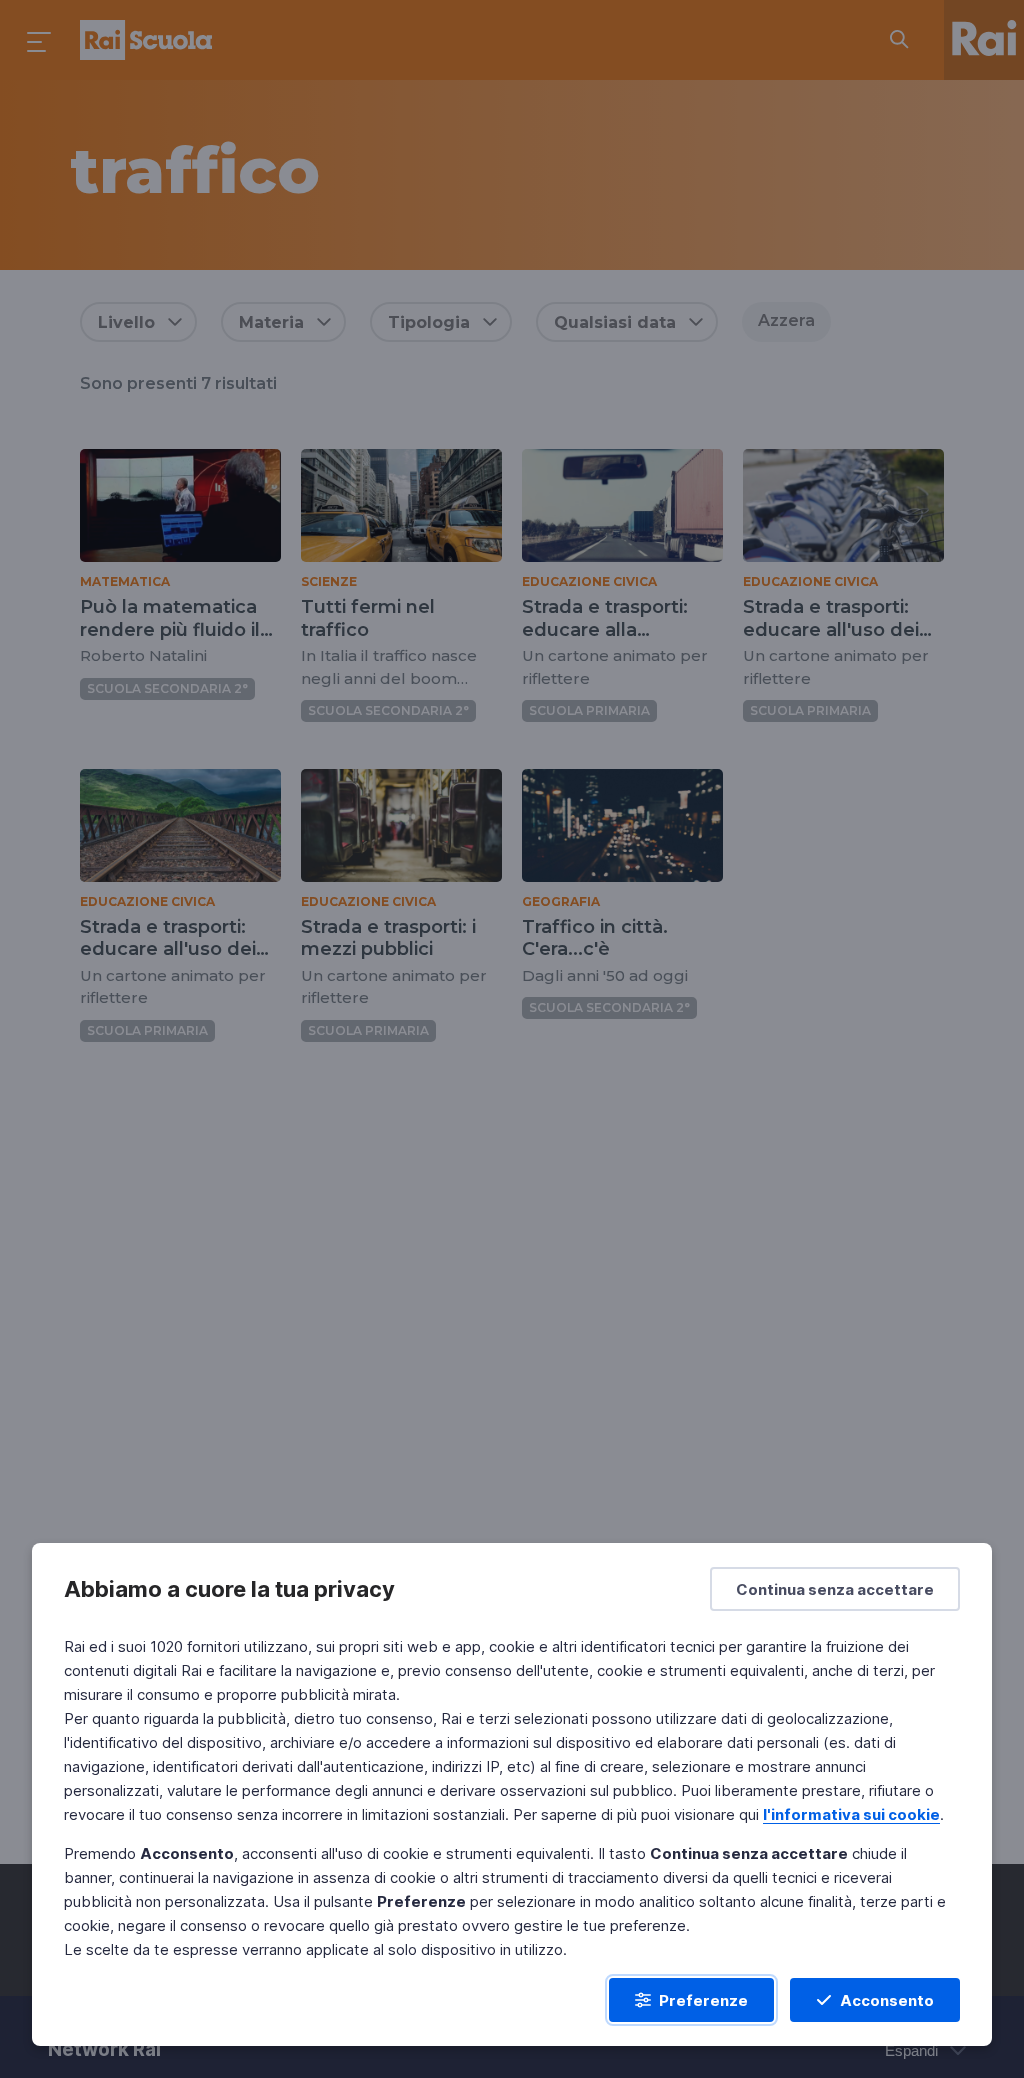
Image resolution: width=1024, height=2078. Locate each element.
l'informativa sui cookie (851, 1814)
